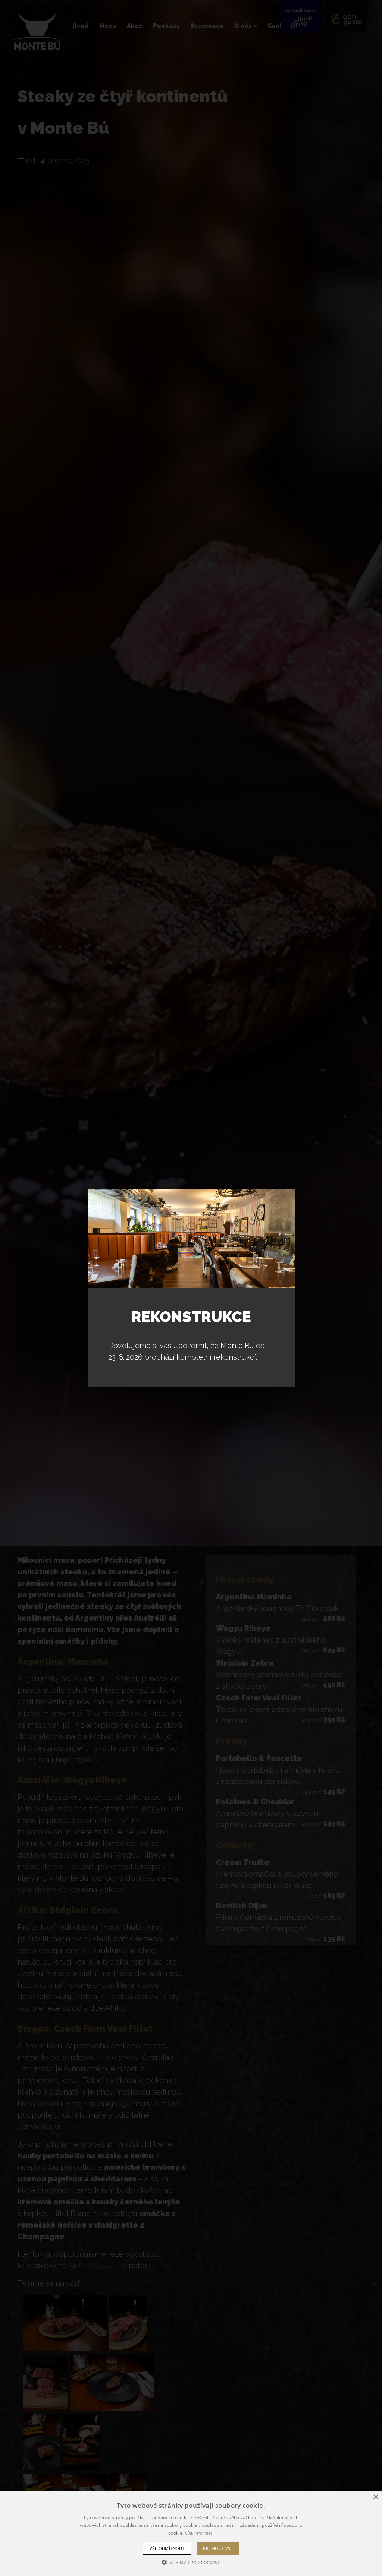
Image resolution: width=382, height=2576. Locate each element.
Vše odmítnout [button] (167, 2548)
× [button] (375, 2497)
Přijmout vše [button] (218, 2548)
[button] (191, 2563)
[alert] (191, 2533)
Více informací (199, 2533)
